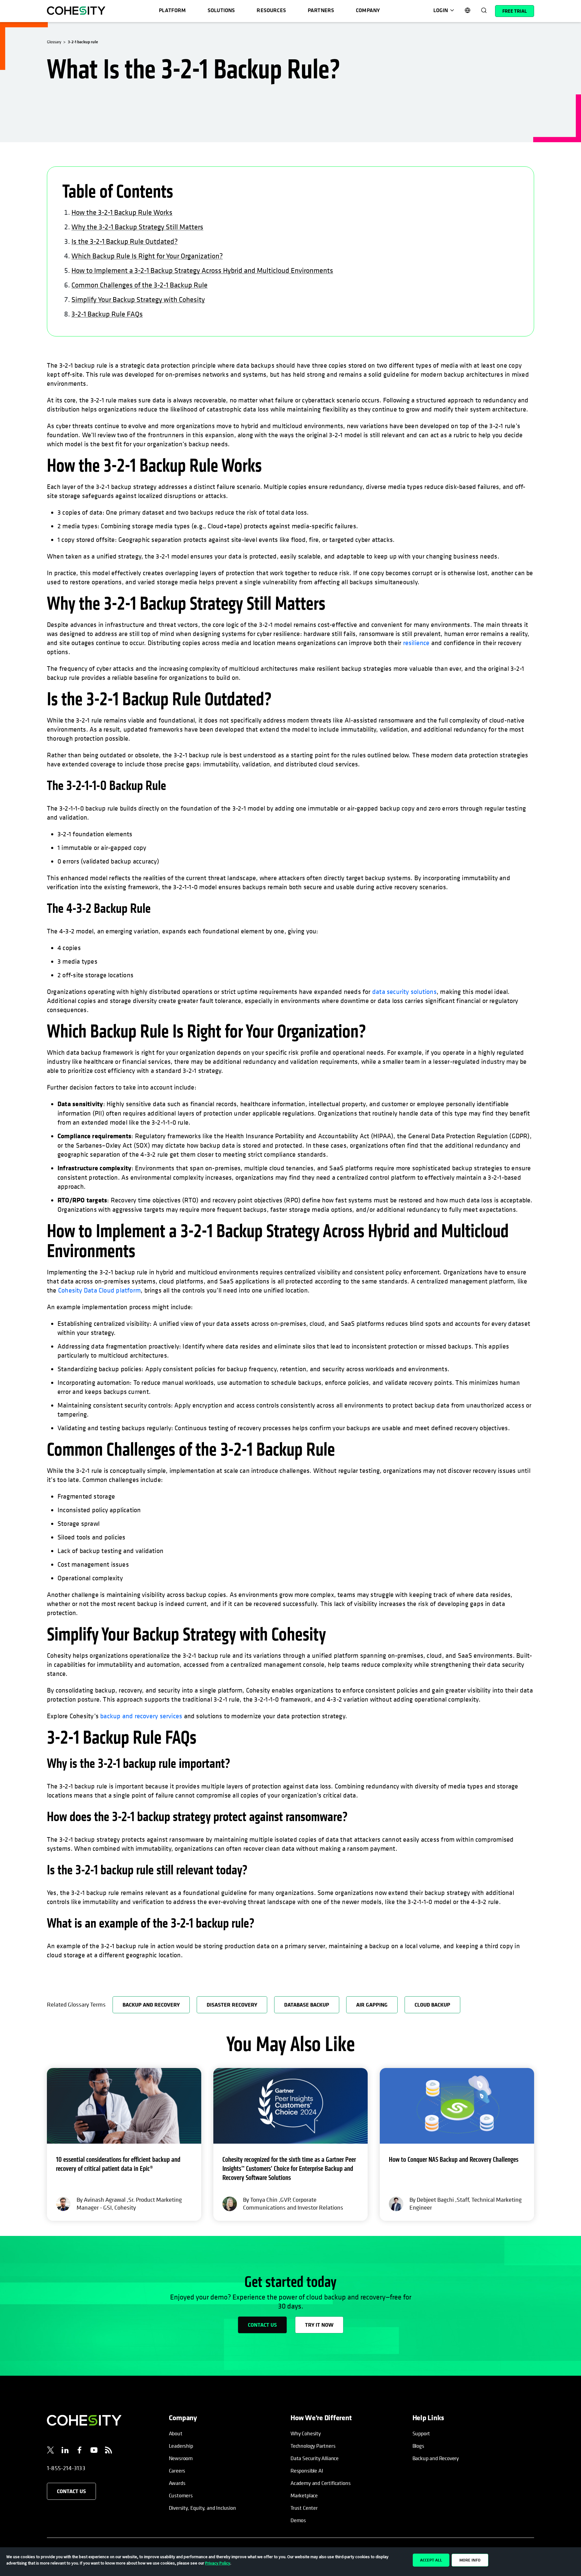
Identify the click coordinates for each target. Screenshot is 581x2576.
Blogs (418, 2446)
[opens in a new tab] (51, 2451)
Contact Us (71, 2491)
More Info (470, 2560)
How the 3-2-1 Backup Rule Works (122, 212)
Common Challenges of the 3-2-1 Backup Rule (140, 285)
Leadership (181, 2446)
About (176, 2433)
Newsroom (181, 2458)
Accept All (431, 2560)
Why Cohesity (306, 2433)
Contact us (262, 2325)
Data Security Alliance (315, 2458)
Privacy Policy (218, 2563)
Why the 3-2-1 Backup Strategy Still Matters (137, 227)
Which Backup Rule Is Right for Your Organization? (147, 256)
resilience (416, 643)
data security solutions (404, 991)
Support (421, 2433)
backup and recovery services (141, 1716)
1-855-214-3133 (66, 2468)
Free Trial (515, 11)
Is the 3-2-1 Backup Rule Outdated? (125, 241)
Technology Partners (313, 2446)
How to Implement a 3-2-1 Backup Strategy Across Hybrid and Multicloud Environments (202, 270)
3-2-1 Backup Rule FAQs (107, 314)
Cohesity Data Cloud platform (99, 1290)
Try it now (319, 2325)
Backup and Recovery (436, 2458)
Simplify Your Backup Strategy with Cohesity (138, 299)
